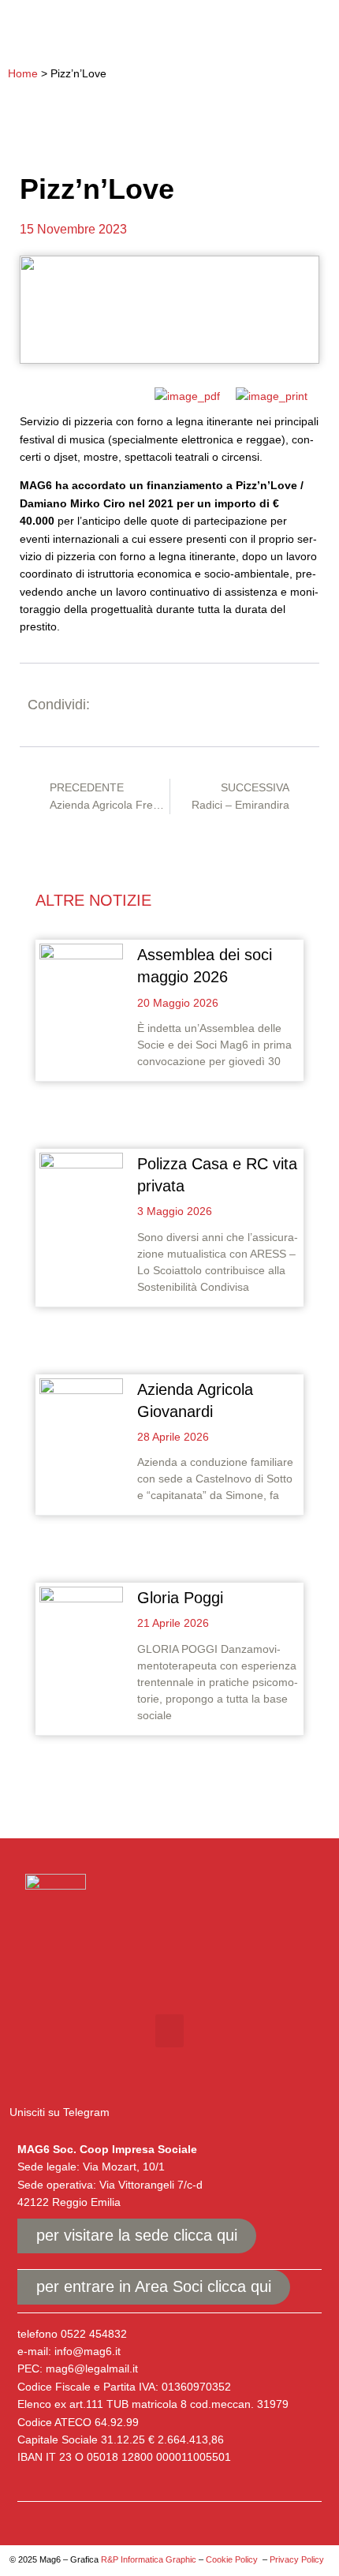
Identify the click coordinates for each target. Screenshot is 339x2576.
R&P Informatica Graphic (149, 2559)
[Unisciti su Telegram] (20, 2082)
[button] (310, 29)
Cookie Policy (232, 2559)
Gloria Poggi (180, 1598)
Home (23, 73)
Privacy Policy (297, 2559)
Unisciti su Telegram (60, 2112)
